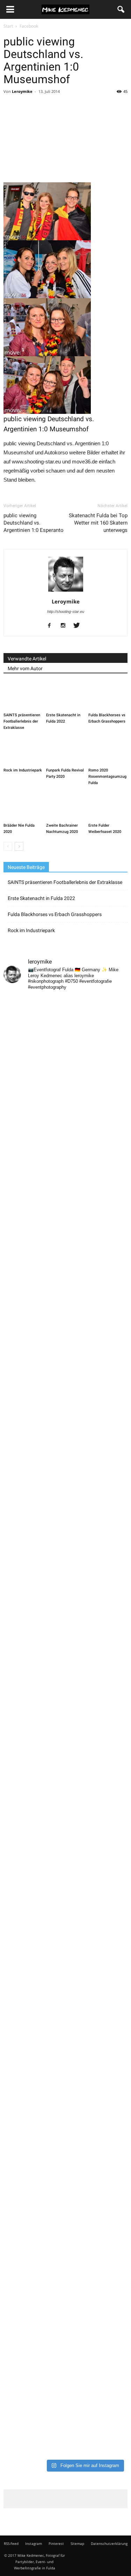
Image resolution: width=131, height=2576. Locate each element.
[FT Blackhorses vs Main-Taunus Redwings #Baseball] (65, 2419)
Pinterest (56, 2544)
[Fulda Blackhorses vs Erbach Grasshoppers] (108, 696)
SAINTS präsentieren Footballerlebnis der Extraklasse (22, 721)
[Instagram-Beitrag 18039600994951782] (65, 1180)
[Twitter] (79, 626)
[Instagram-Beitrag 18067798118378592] (65, 1107)
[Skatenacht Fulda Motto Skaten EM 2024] (65, 1398)
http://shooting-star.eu (66, 612)
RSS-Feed (11, 2544)
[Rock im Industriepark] (23, 751)
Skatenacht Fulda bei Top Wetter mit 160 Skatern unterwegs (98, 523)
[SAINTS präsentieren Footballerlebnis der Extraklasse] (23, 696)
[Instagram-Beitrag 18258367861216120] (65, 1617)
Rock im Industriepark (23, 770)
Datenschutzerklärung (109, 2544)
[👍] (65, 1253)
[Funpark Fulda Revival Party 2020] (66, 751)
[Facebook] (52, 626)
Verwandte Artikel (27, 659)
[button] (121, 9)
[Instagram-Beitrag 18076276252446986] (65, 1544)
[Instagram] (65, 626)
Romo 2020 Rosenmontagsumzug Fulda (107, 777)
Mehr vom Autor (25, 668)
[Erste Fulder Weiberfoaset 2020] (108, 807)
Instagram (34, 2544)
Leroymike (22, 91)
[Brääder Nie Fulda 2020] (23, 807)
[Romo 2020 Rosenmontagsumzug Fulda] (108, 751)
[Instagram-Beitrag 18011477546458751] (65, 1690)
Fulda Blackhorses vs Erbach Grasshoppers (55, 914)
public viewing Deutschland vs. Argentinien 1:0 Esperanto (34, 523)
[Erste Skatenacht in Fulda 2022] (66, 696)
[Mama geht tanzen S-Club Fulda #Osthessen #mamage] (65, 1471)
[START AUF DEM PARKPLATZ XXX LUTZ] (65, 1034)
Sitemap (77, 2544)
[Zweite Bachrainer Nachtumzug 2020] (66, 807)
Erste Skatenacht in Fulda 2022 (41, 898)
